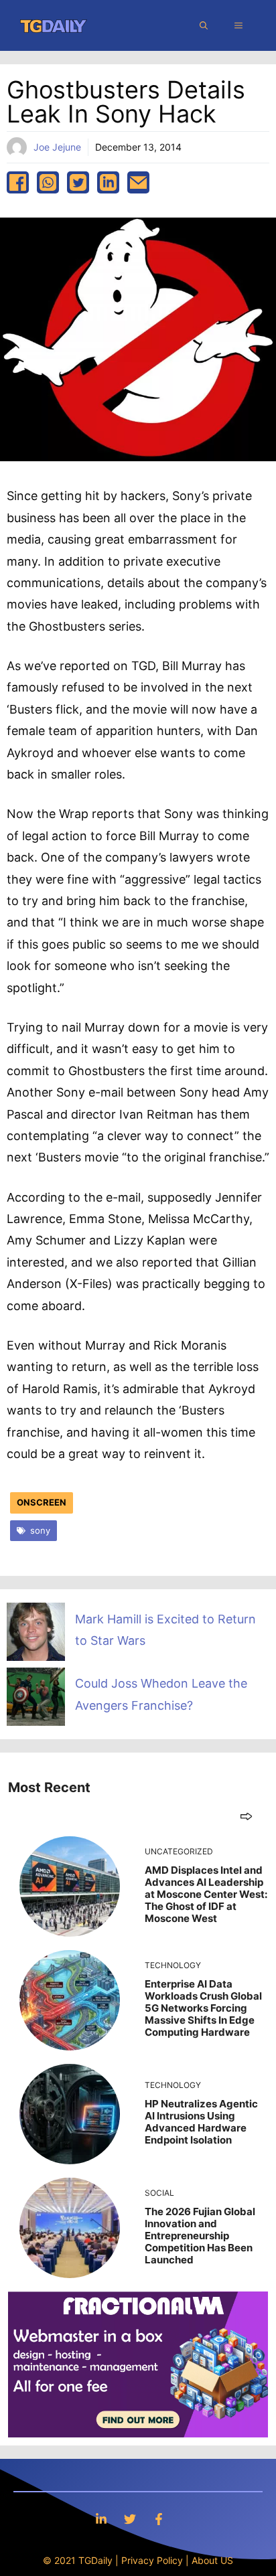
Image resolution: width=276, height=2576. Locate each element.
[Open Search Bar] (204, 25)
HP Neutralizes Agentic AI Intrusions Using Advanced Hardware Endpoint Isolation (201, 2122)
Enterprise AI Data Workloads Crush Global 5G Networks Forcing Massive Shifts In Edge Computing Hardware (203, 2008)
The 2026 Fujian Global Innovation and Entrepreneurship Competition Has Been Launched (200, 2236)
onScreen (42, 1502)
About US (212, 2560)
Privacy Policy (152, 2560)
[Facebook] (159, 2519)
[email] (138, 182)
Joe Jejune (57, 147)
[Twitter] (130, 2519)
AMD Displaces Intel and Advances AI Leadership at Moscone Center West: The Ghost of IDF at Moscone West (206, 1894)
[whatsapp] (48, 182)
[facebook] (18, 182)
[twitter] (78, 182)
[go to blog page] (246, 1816)
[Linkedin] (101, 2519)
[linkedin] (108, 182)
